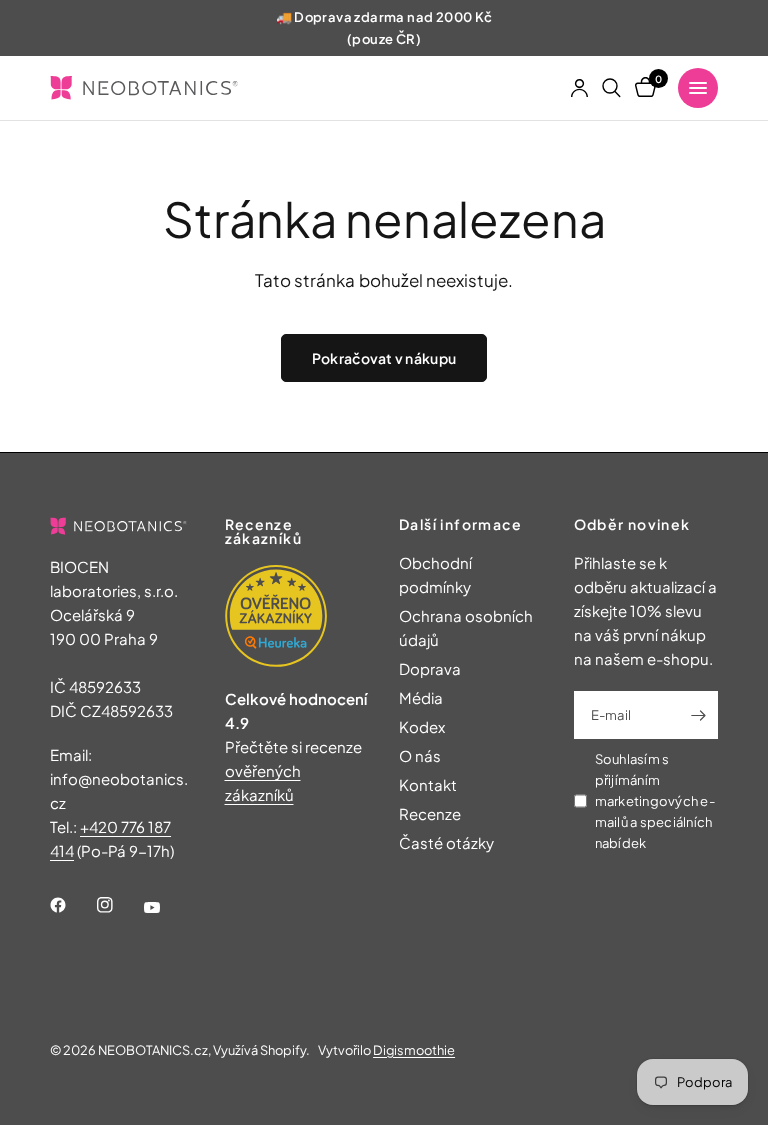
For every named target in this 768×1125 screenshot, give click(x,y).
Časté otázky (446, 842)
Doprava (430, 668)
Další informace (460, 524)
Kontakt (428, 784)
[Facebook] (72, 905)
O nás (420, 755)
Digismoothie (414, 1050)
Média (421, 697)
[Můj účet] (579, 88)
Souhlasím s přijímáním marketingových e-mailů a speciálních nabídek (655, 800)
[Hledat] (611, 88)
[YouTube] (166, 908)
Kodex (422, 726)
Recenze (430, 813)
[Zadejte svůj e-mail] (698, 715)
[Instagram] (119, 905)
